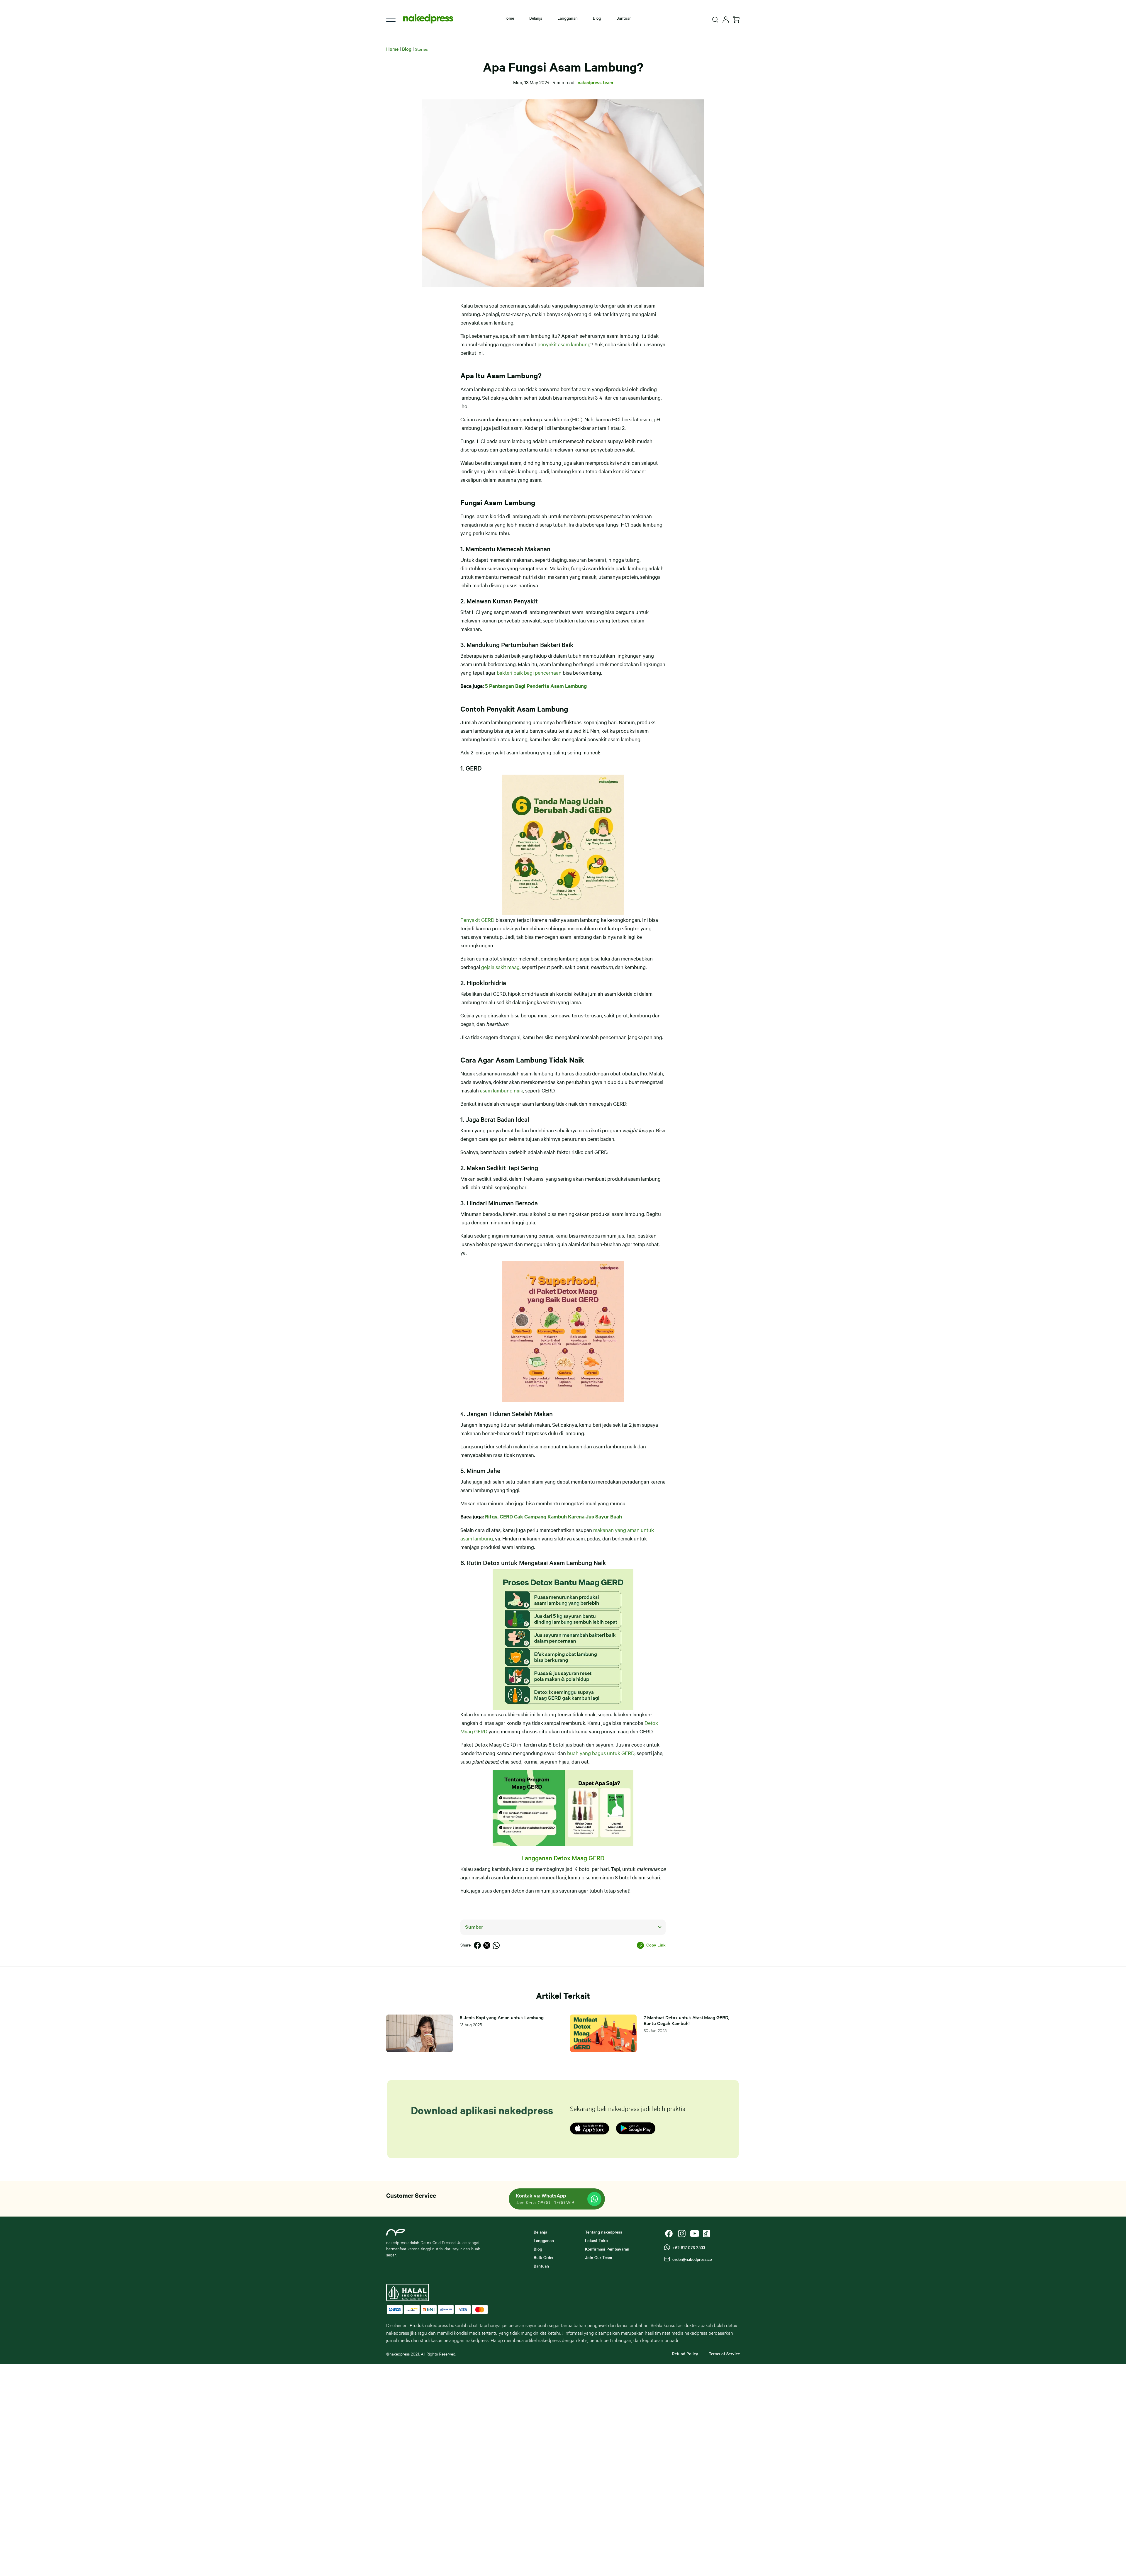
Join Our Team (599, 2257)
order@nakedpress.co (691, 2259)
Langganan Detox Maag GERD (563, 1858)
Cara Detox (250, 85)
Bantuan (624, 18)
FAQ (242, 148)
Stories (421, 49)
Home (244, 37)
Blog (597, 18)
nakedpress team (595, 82)
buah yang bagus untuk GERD (601, 1753)
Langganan (250, 69)
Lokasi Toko (250, 163)
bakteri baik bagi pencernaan (529, 672)
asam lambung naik (502, 1090)
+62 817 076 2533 (687, 2247)
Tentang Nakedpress (260, 116)
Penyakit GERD (477, 920)
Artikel (244, 132)
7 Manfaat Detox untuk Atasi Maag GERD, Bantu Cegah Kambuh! (686, 2020)
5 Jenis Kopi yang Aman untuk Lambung (502, 2017)
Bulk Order (544, 2257)
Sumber (474, 1927)
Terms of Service (724, 2353)
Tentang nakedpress (604, 2232)
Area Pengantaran (257, 195)
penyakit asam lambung (564, 344)
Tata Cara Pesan (255, 179)
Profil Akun (249, 211)
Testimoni (248, 100)
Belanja (245, 53)
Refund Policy (685, 2353)
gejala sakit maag (500, 967)
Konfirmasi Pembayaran (263, 227)
